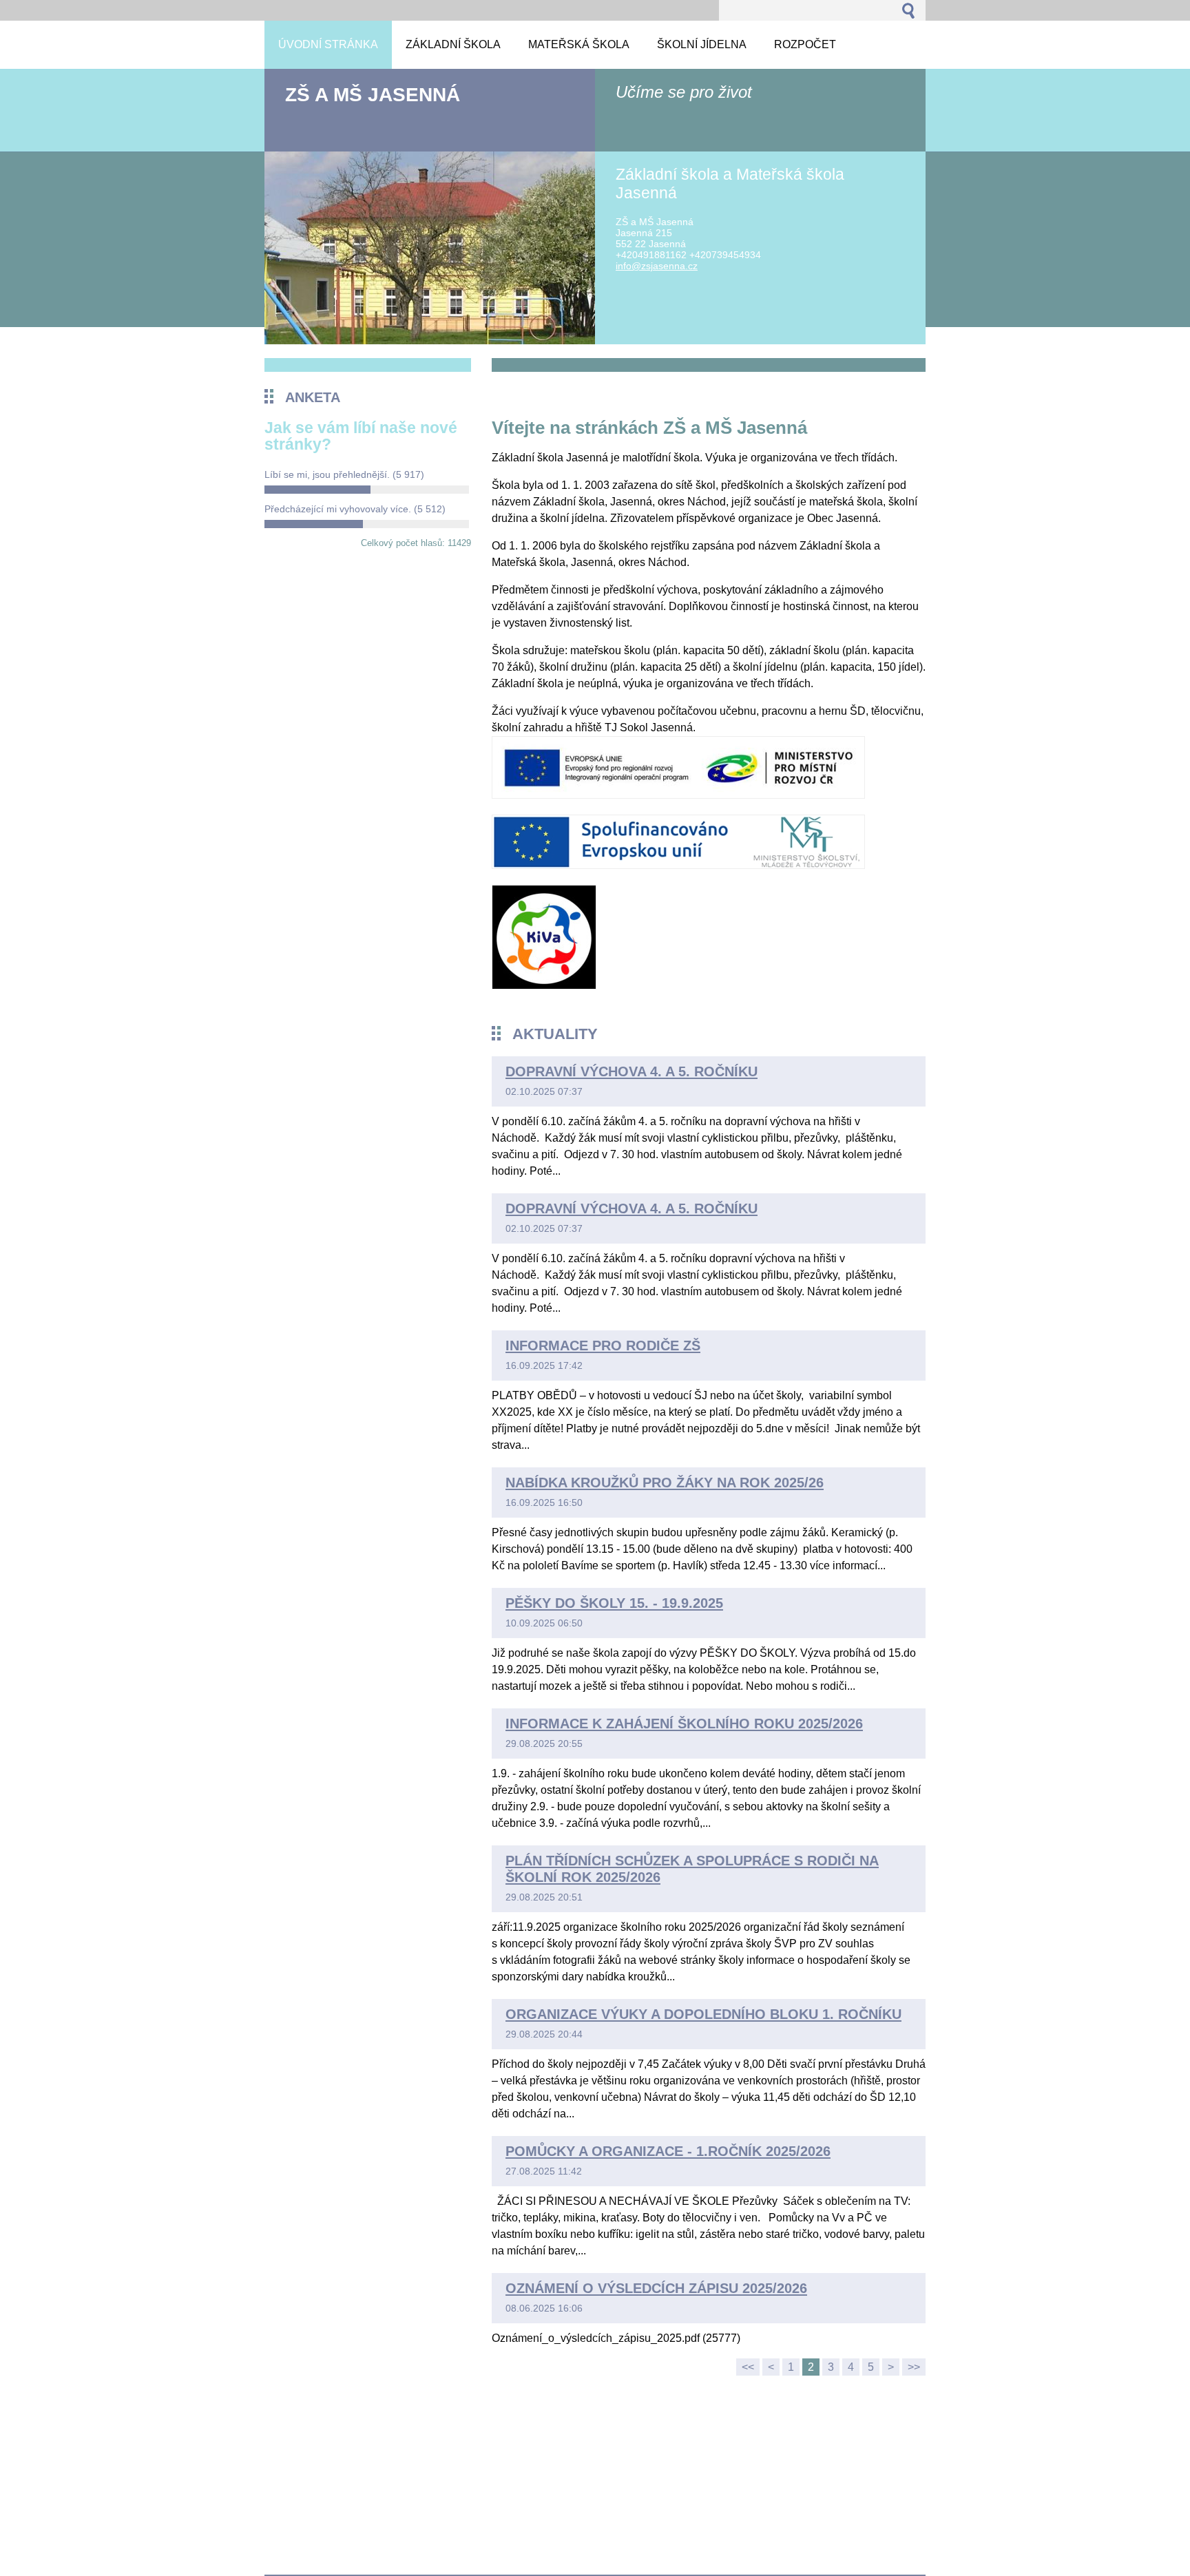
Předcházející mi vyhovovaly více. (355, 509)
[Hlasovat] (367, 490)
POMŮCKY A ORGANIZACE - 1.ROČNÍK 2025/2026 (668, 2151)
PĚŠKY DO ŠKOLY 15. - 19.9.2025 (614, 1603)
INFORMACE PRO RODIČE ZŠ (603, 1345)
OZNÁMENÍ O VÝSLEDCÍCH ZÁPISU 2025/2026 (656, 2288)
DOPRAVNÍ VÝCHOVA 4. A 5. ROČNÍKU (631, 1071)
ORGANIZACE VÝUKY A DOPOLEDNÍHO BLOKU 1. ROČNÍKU (703, 2014)
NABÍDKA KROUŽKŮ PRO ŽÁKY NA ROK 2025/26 (665, 1483)
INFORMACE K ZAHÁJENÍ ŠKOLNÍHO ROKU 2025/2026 (684, 1724)
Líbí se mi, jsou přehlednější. (344, 474)
